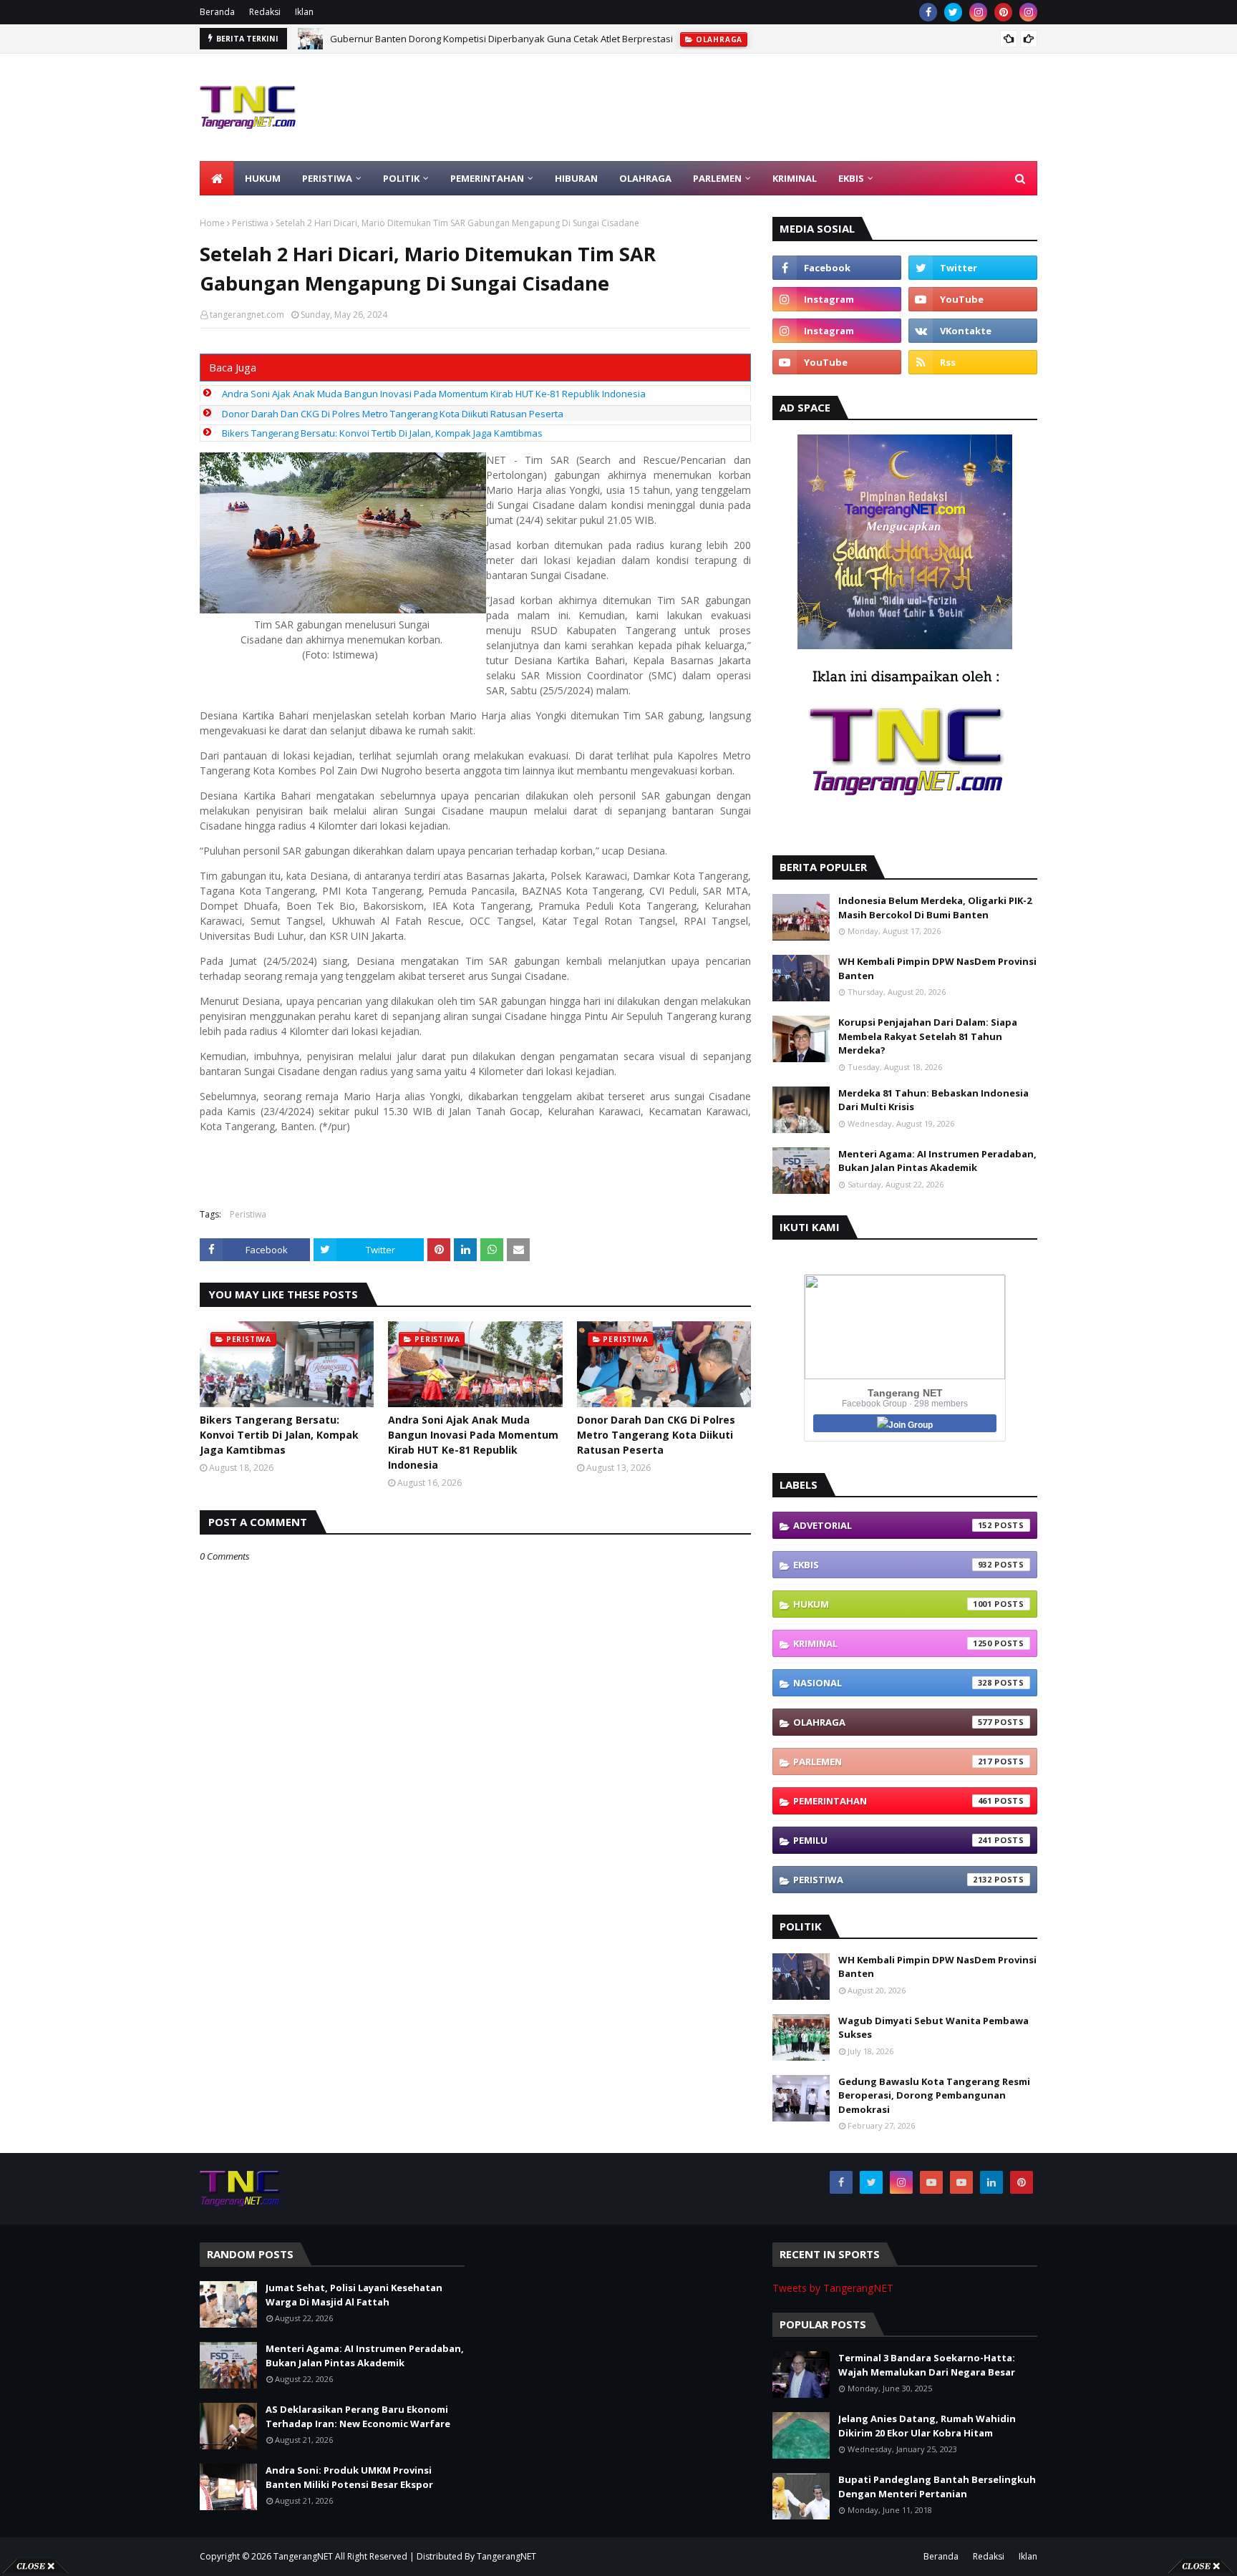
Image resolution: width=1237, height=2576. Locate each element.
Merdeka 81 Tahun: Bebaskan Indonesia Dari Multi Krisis (933, 1100)
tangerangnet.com (247, 315)
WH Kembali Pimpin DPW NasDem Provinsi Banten (937, 968)
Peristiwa (250, 223)
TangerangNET (303, 2556)
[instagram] (978, 12)
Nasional (893, 1683)
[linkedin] (991, 2182)
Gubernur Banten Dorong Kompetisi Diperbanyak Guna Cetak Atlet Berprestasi (501, 39)
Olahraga (893, 1722)
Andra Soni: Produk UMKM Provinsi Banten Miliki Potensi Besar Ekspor (349, 2477)
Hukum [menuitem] (263, 178)
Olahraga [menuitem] (645, 178)
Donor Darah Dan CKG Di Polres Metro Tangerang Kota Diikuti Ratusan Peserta (393, 414)
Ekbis (893, 1565)
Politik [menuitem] (401, 178)
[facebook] (928, 12)
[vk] (973, 331)
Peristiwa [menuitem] (327, 178)
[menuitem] (217, 178)
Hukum (893, 1604)
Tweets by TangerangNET (833, 2288)
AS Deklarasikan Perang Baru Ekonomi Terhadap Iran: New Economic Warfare (358, 2416)
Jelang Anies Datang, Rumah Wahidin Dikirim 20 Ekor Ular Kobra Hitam (927, 2426)
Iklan (304, 12)
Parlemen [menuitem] (717, 178)
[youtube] (973, 299)
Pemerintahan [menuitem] (487, 178)
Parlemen (893, 1761)
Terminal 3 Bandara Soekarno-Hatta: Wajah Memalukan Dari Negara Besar (927, 2365)
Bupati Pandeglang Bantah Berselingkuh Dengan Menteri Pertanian (937, 2487)
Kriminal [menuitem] (795, 178)
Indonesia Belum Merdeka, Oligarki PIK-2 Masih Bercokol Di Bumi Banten (935, 908)
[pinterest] (1003, 12)
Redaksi (265, 12)
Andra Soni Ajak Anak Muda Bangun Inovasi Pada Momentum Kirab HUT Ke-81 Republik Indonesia (434, 394)
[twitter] (953, 12)
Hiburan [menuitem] (576, 178)
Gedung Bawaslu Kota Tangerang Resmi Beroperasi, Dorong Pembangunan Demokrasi (934, 2095)
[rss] (973, 362)
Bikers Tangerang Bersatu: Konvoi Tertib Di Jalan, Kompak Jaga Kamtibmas (382, 433)
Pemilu (893, 1840)
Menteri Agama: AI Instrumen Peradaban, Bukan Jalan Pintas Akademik (937, 1161)
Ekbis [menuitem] (851, 178)
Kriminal (893, 1643)
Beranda (217, 12)
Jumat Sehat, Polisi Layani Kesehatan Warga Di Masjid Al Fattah (354, 2295)
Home (212, 223)
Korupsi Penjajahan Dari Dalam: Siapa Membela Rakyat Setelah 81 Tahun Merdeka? (928, 1036)
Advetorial (893, 1525)
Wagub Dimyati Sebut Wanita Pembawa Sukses (933, 2028)
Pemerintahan (893, 1801)
